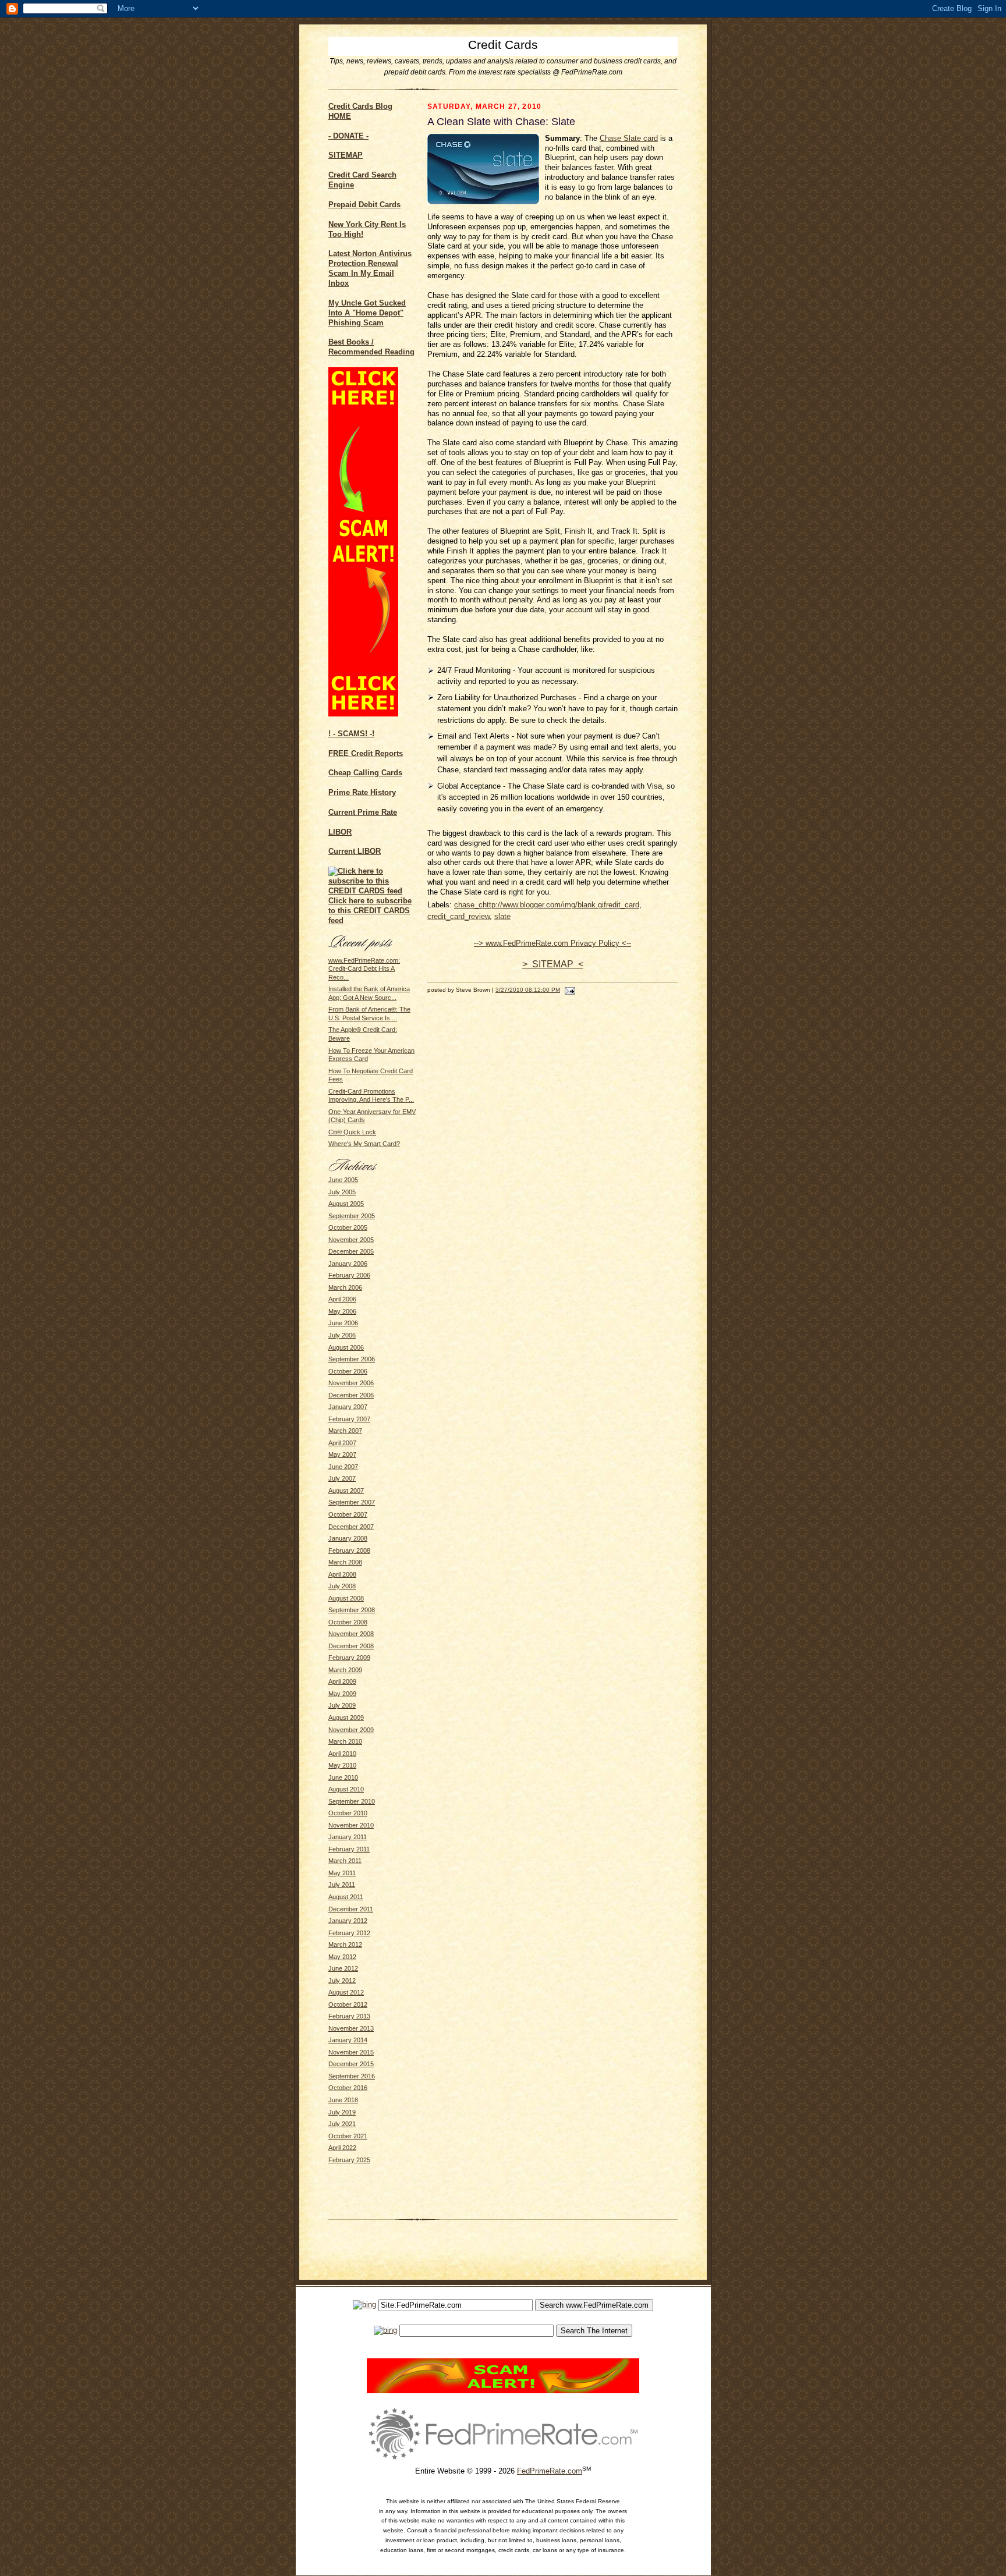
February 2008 (349, 1550)
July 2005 (342, 1192)
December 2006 (351, 1395)
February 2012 (349, 1933)
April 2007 (342, 1443)
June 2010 (343, 1777)
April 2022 (342, 2148)
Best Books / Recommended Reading (371, 347)
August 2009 (346, 1718)
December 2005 (351, 1251)
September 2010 (352, 1801)
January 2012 (348, 1921)
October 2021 (348, 2136)
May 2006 (342, 1311)
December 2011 (351, 1909)
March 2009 (345, 1670)
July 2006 (342, 1335)
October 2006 (348, 1371)
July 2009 (342, 1705)
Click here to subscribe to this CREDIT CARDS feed (370, 911)
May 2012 (342, 1957)
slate (502, 916)
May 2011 (342, 1873)
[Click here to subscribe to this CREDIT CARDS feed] (372, 891)
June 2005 (343, 1180)
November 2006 (351, 1383)
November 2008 (351, 1634)
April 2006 (342, 1299)
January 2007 (348, 1407)
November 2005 (351, 1240)
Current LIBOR (355, 851)
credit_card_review (458, 916)
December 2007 (351, 1527)
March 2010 (345, 1741)
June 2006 (343, 1323)
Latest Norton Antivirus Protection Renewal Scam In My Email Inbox (370, 268)
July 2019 (342, 2112)
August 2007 (346, 1491)
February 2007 (349, 1419)
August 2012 (346, 1992)
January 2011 (348, 1837)
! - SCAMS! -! (351, 734)
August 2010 (346, 1789)
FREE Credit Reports (366, 753)
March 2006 (345, 1287)
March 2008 (345, 1562)
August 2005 (346, 1204)
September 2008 (352, 1610)
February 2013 (349, 2016)
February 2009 (349, 1658)
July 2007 (342, 1478)
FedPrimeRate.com (550, 2471)
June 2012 (343, 1968)
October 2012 (348, 2004)
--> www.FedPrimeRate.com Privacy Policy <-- (552, 943)
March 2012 (345, 1945)
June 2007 (343, 1467)
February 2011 (349, 1849)
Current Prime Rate (363, 812)
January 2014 (348, 2040)
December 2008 (351, 1646)
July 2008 (342, 1586)
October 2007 (348, 1514)
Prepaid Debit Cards (364, 205)
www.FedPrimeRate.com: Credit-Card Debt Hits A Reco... (364, 969)
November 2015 (351, 2052)
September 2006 (352, 1359)
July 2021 (342, 2124)
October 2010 (348, 1813)
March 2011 (345, 1861)
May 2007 (342, 1454)
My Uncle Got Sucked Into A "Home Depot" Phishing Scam (367, 313)
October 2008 (348, 1622)
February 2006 (349, 1275)
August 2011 (346, 1897)
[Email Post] (568, 990)
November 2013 (351, 2028)
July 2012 (342, 1981)
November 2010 (351, 1825)
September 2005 (352, 1216)
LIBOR (340, 832)
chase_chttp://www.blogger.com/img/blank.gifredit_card (547, 905)
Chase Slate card (629, 138)
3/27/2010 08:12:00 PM (528, 990)
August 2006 (346, 1347)
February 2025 (349, 2160)
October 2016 (348, 2088)
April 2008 (342, 1574)
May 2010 (342, 1765)
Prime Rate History (362, 792)
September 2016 (352, 2076)
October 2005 (348, 1227)
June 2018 (343, 2100)
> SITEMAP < (553, 964)
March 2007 (345, 1431)
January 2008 (348, 1538)
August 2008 (346, 1598)
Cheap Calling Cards (365, 773)
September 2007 (352, 1502)
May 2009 (342, 1694)
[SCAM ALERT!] (363, 714)
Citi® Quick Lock (352, 1132)
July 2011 (342, 1885)
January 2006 (348, 1264)
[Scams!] (503, 2391)
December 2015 (351, 2064)
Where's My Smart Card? (364, 1144)
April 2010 (342, 1754)
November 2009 (351, 1730)
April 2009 (342, 1681)
